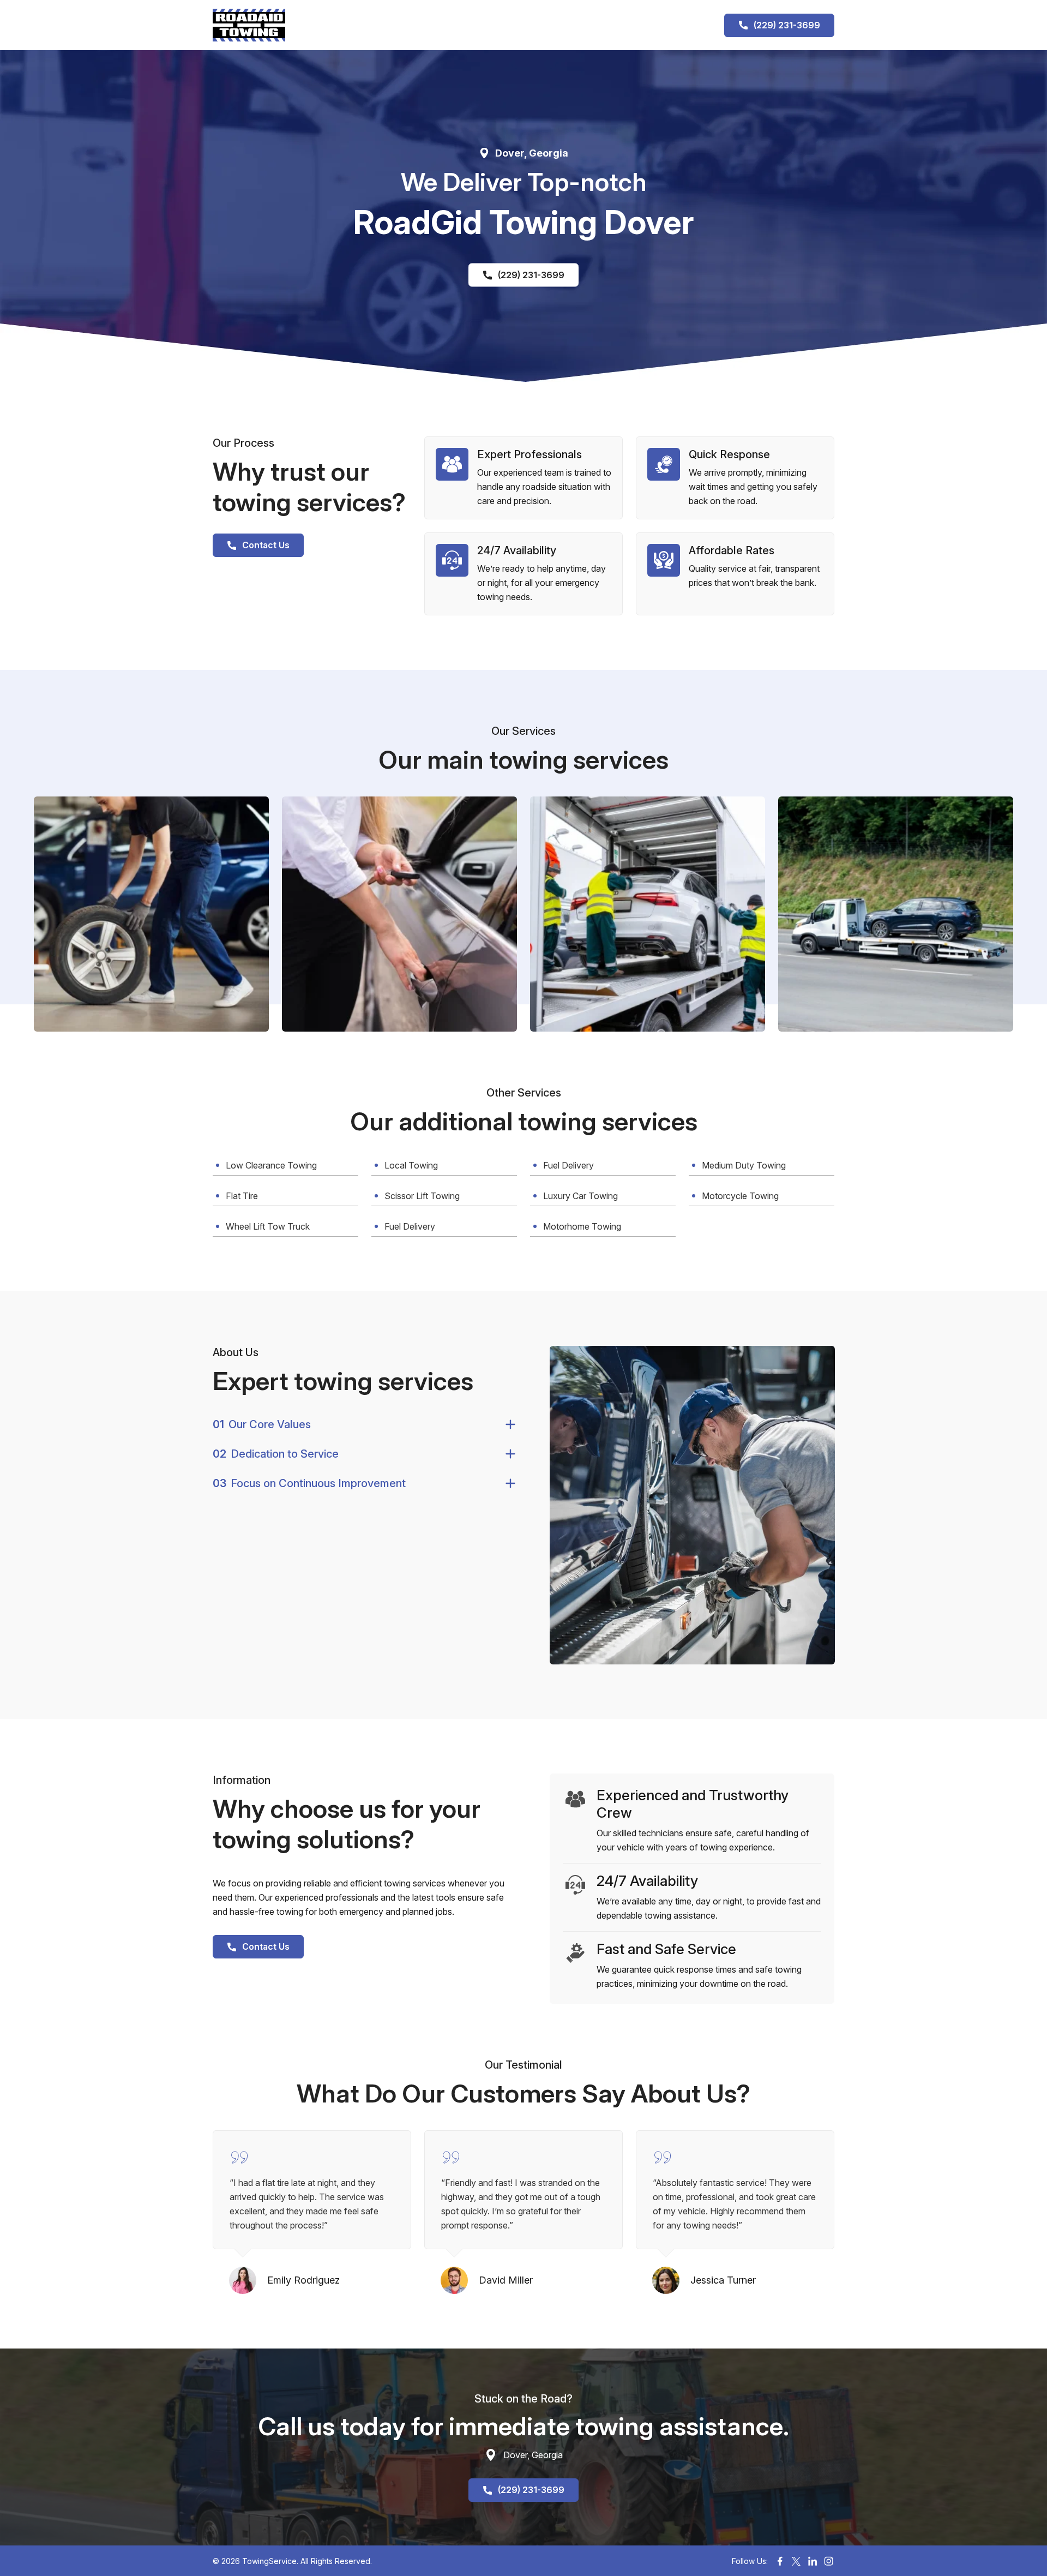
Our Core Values (262, 1424)
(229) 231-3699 (787, 25)
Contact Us (266, 545)
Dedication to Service (276, 1454)
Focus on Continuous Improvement (309, 1483)
